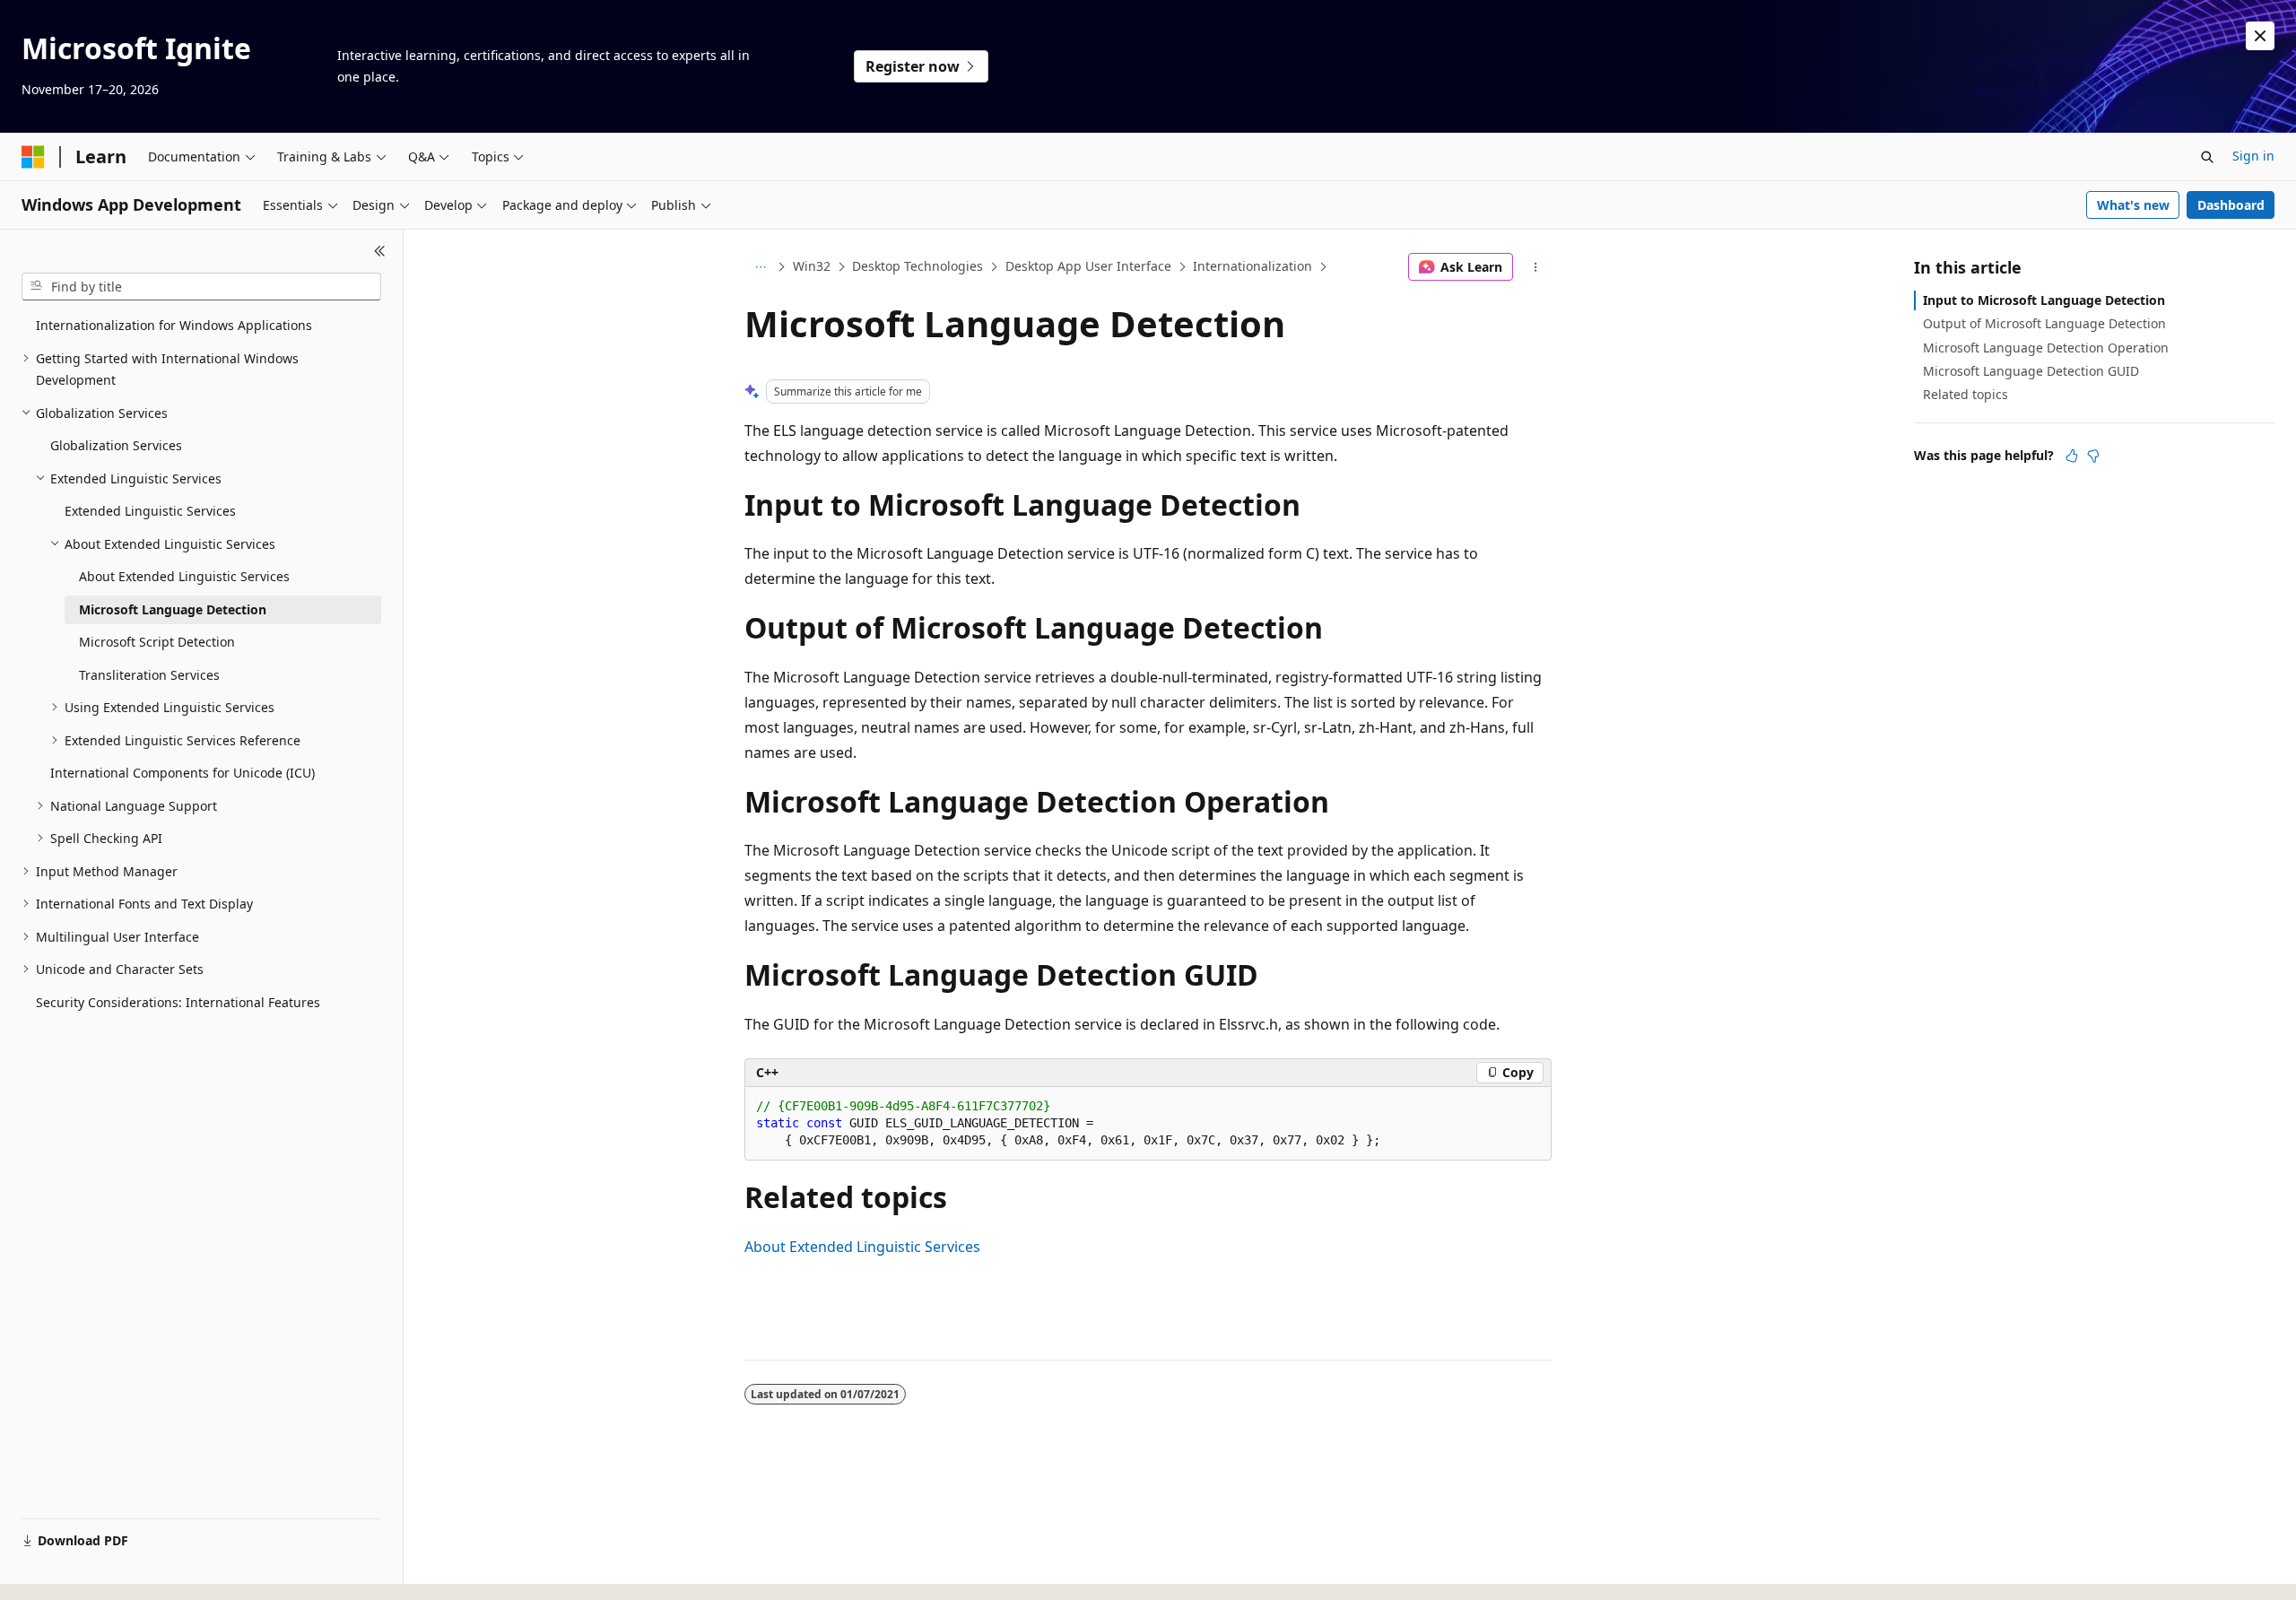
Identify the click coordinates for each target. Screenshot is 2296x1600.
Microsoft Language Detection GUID (2031, 371)
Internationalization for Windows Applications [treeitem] (174, 325)
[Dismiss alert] (2260, 36)
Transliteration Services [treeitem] (149, 675)
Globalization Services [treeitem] (116, 445)
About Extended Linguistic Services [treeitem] (184, 576)
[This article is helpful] (2072, 456)
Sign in (2253, 156)
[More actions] (1536, 267)
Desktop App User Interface (1088, 266)
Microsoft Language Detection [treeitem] (173, 609)
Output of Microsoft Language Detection (2044, 323)
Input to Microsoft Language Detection (2044, 300)
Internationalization (1252, 266)
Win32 (812, 266)
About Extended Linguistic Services (862, 1247)
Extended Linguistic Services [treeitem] (150, 511)
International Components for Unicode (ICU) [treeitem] (183, 773)
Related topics (1966, 394)
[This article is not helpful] (2093, 456)
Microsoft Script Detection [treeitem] (157, 642)
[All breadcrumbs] (760, 267)
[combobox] (201, 287)
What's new (2133, 205)
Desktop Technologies (918, 266)
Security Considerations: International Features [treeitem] (178, 1002)
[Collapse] (380, 251)
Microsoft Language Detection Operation (2046, 348)
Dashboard (2231, 205)
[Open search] (2207, 157)
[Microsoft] (33, 157)
